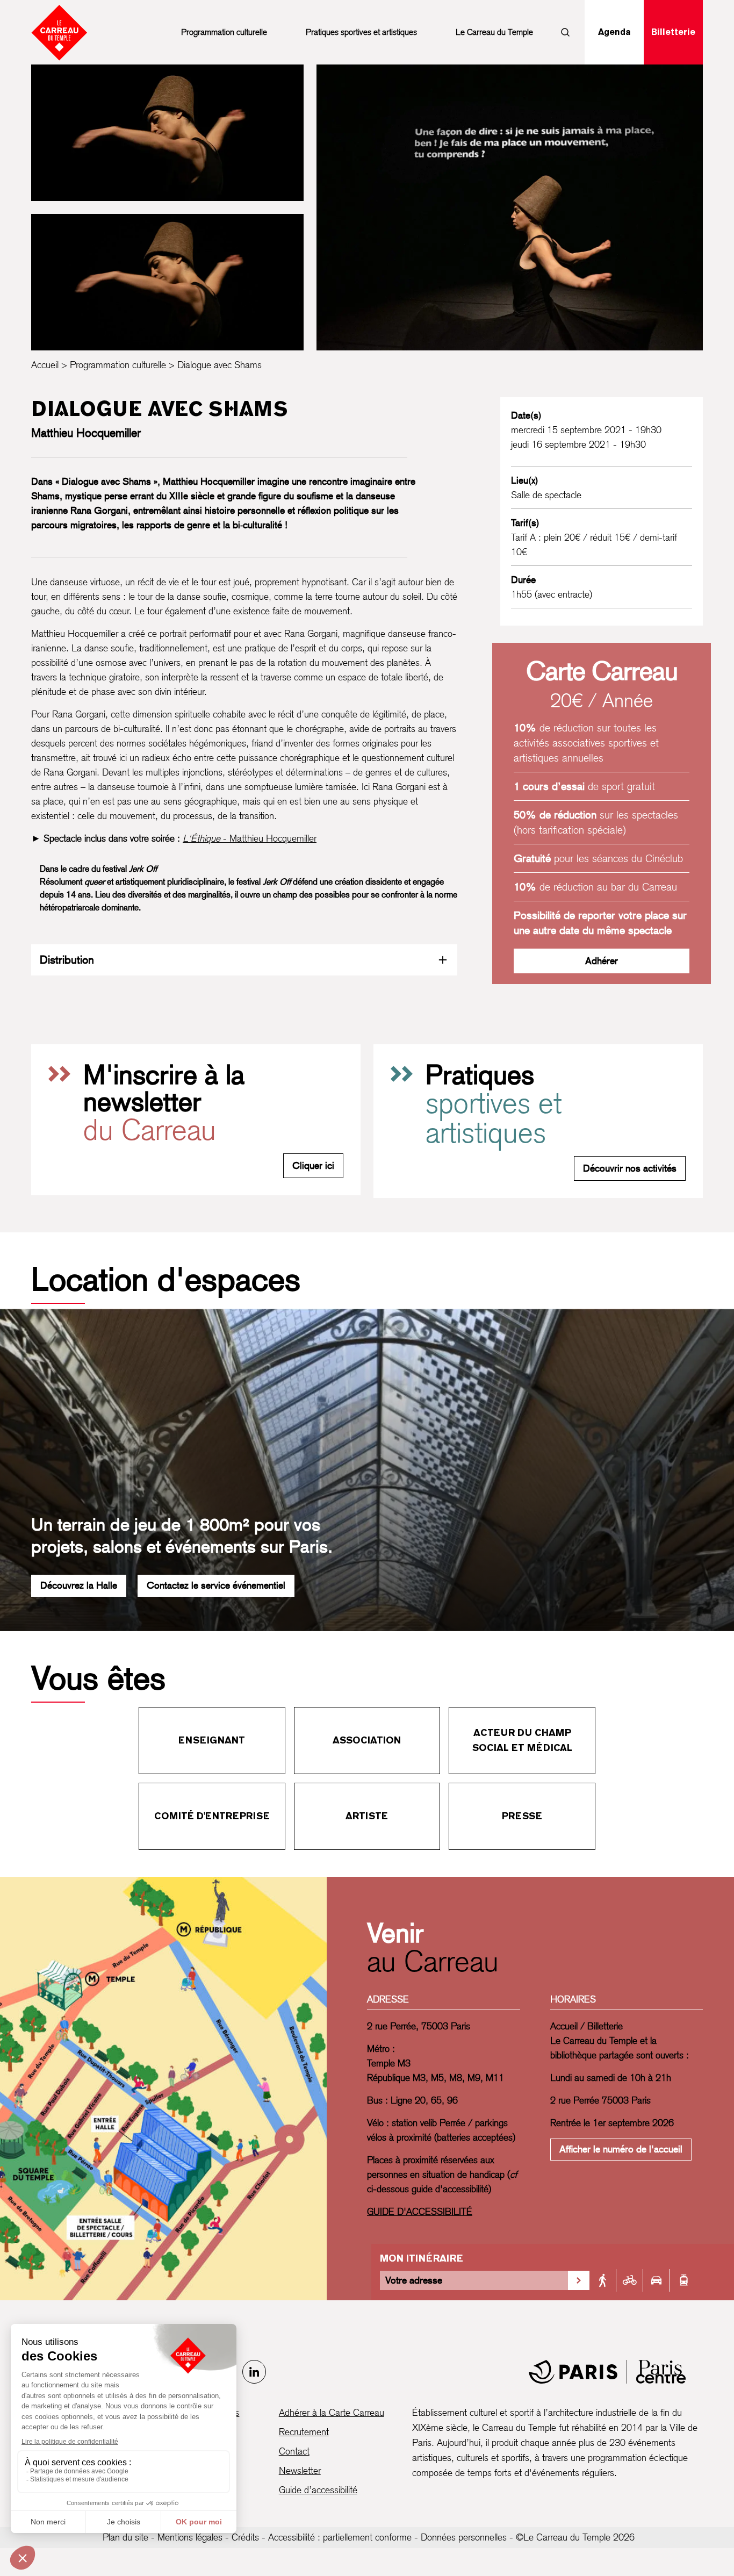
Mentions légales (190, 2537)
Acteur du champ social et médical (522, 1740)
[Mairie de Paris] (607, 2372)
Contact (294, 2451)
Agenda (614, 32)
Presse (522, 1816)
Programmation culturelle (224, 32)
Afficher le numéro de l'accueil (621, 2149)
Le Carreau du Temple (494, 32)
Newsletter (300, 2470)
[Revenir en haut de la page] (695, 1576)
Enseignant (212, 1740)
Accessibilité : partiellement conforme (340, 2537)
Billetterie (673, 32)
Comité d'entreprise (212, 1816)
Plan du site (125, 2537)
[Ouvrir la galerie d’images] (167, 133)
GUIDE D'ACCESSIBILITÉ (420, 2211)
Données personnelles (464, 2537)
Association (367, 1740)
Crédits (245, 2537)
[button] (510, 207)
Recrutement (304, 2432)
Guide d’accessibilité (318, 2490)
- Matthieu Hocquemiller (250, 838)
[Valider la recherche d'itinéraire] (579, 2280)
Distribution (67, 960)
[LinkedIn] (254, 2372)
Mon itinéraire (422, 2258)
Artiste (367, 1816)
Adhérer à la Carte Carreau (332, 2412)
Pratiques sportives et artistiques (361, 32)
